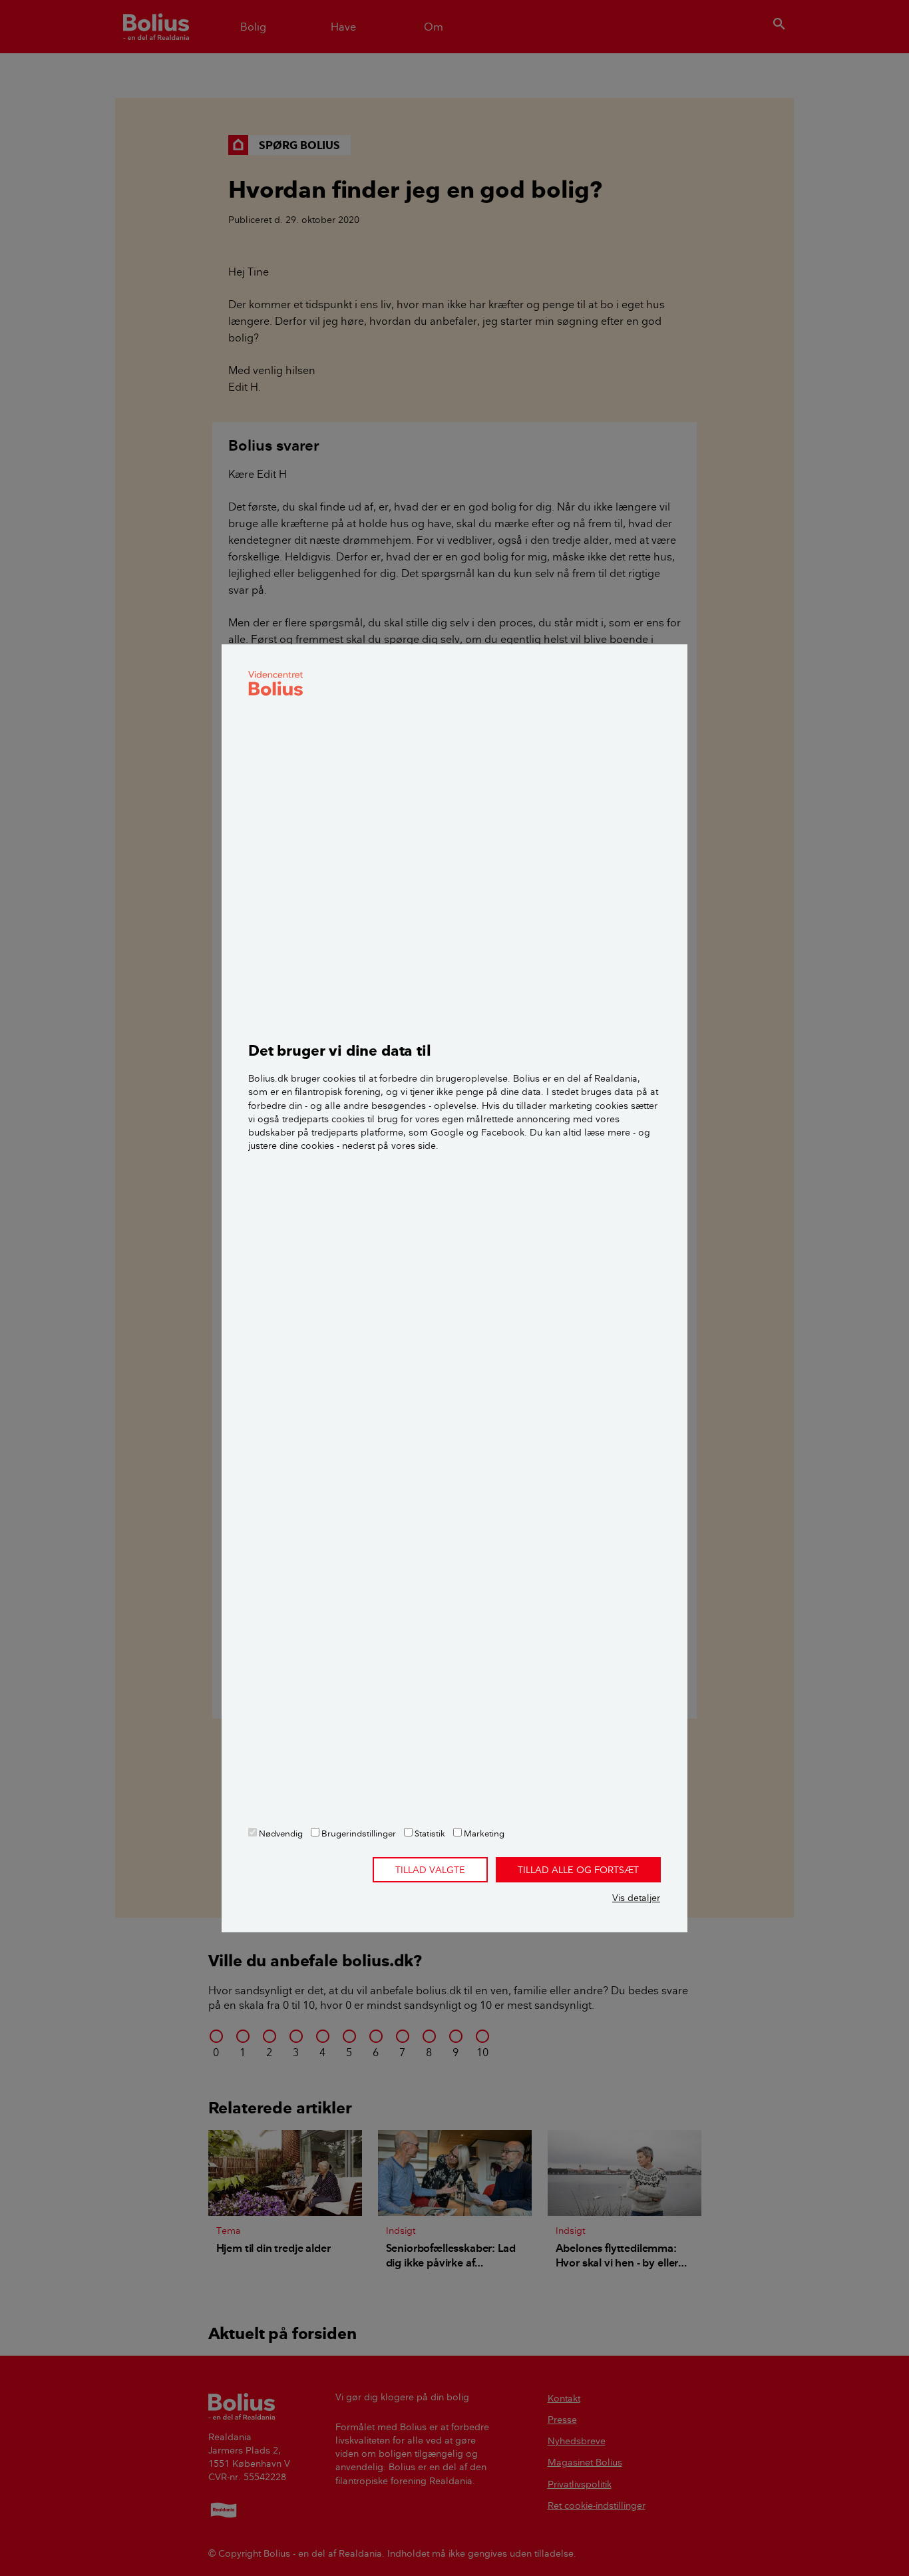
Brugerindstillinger (358, 1833)
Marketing (483, 1833)
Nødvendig (280, 1833)
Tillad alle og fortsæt (578, 1870)
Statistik (429, 1833)
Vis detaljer (636, 1898)
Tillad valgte (430, 1870)
